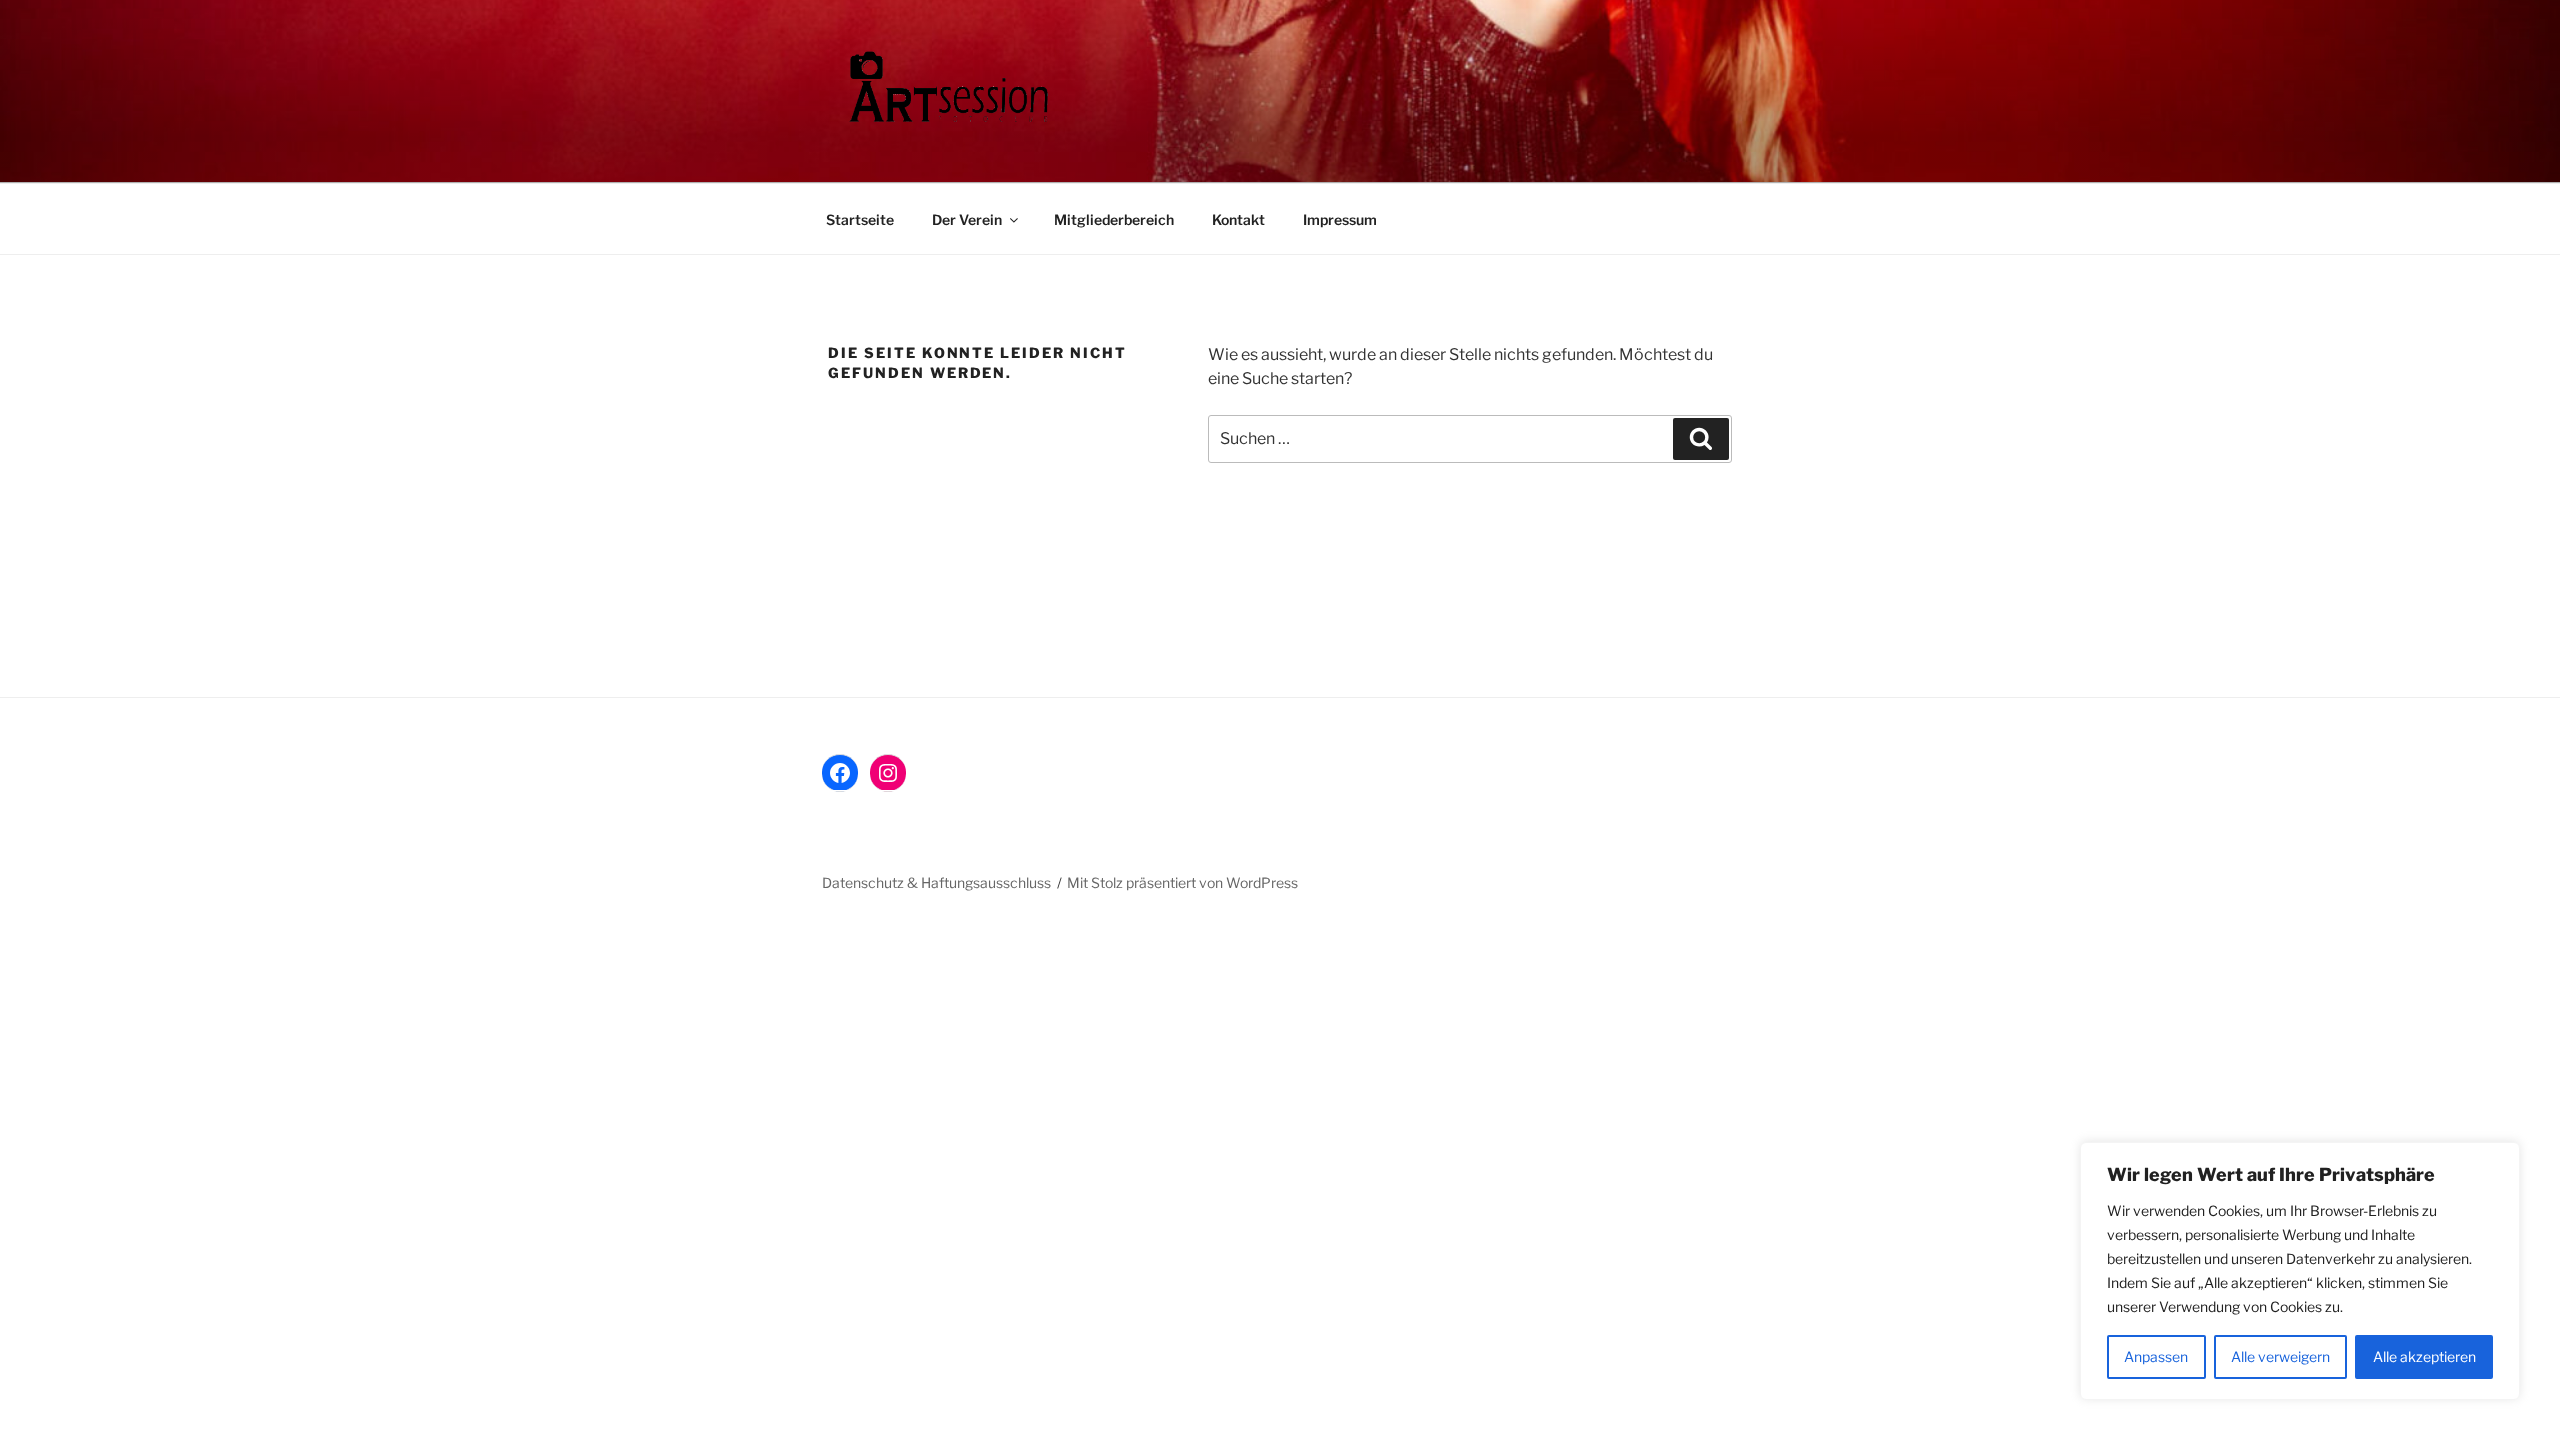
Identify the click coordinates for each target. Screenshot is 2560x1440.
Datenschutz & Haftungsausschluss (936, 882)
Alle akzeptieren (2424, 1356)
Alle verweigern (2280, 1356)
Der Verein (967, 219)
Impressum (1340, 219)
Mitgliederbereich (1114, 219)
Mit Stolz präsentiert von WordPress (1182, 882)
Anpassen (2156, 1356)
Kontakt (1238, 219)
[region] (2300, 1271)
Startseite (860, 219)
